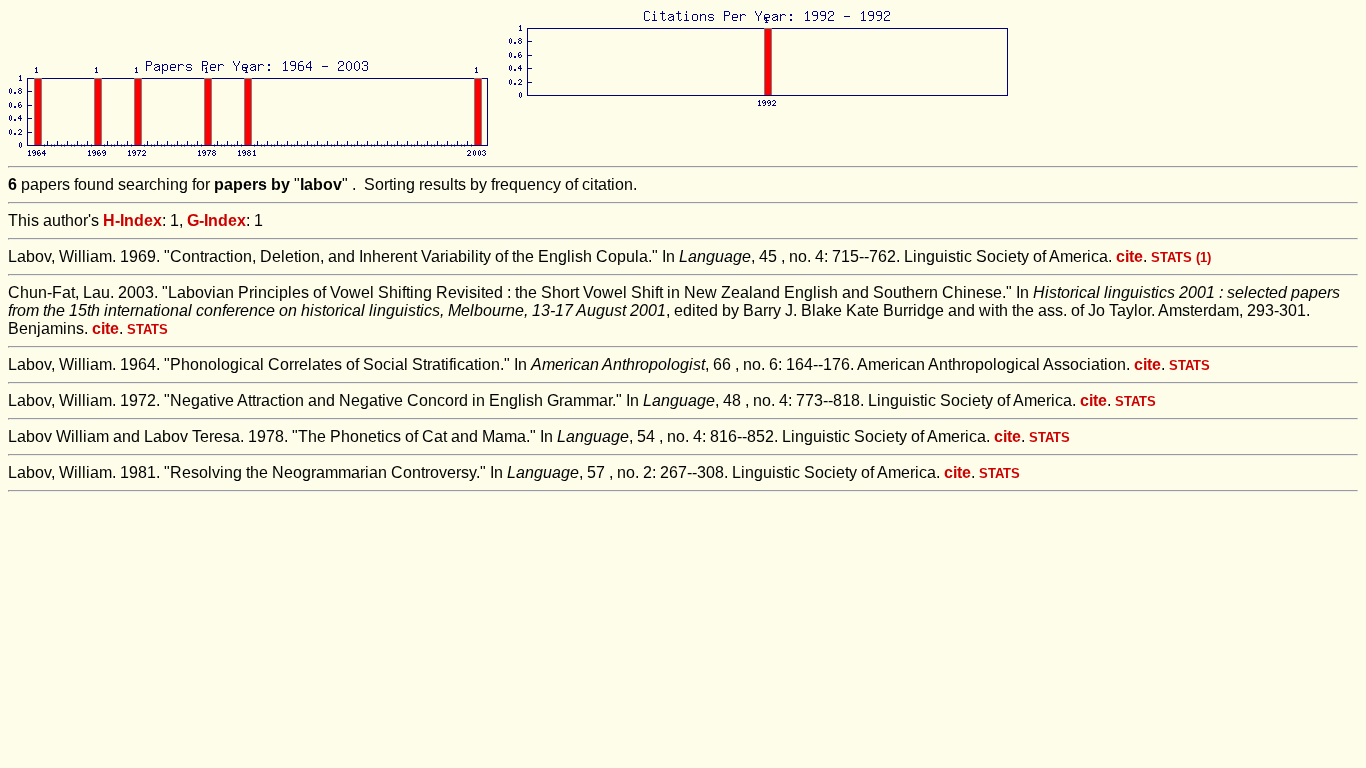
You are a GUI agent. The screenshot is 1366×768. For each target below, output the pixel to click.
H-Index (132, 220)
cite (1129, 256)
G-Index (216, 220)
